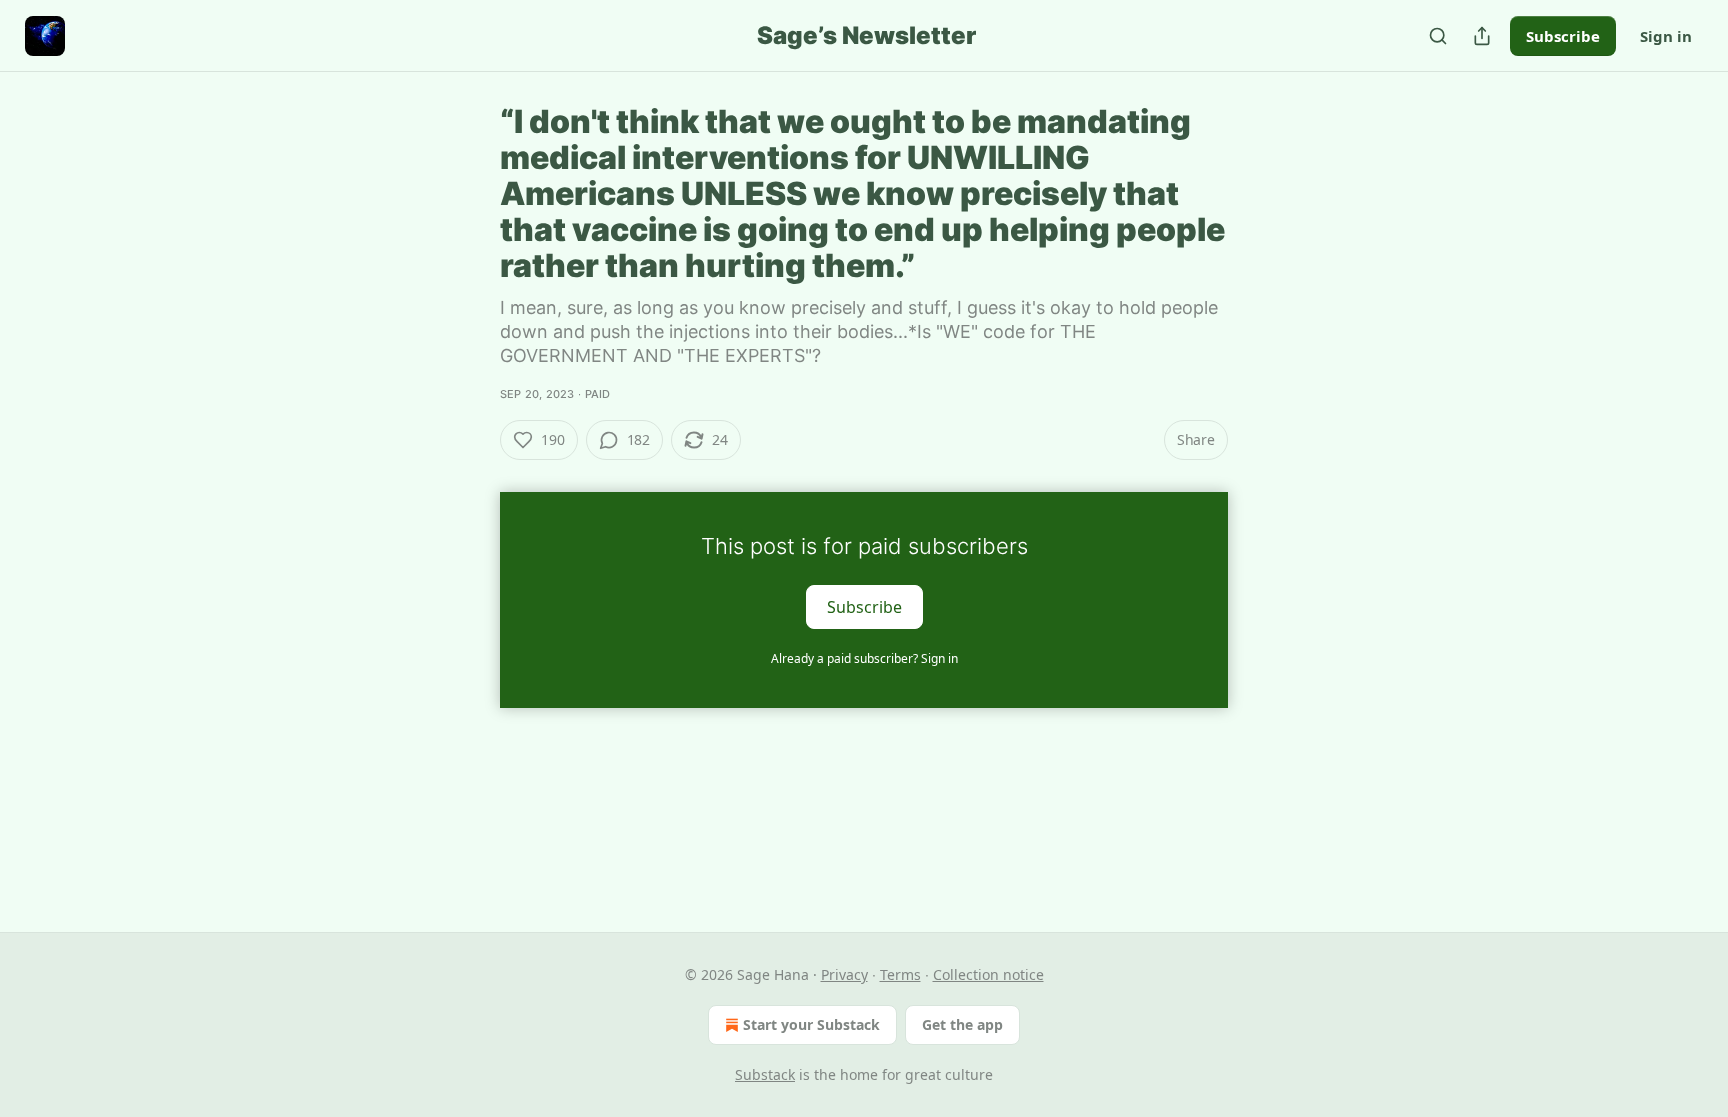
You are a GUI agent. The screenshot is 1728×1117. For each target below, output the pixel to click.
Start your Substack (811, 1024)
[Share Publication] (1482, 36)
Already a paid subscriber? (864, 658)
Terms (900, 974)
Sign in (1666, 36)
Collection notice (988, 974)
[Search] (1438, 36)
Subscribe (1563, 36)
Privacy (844, 974)
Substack (765, 1074)
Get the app (962, 1024)
